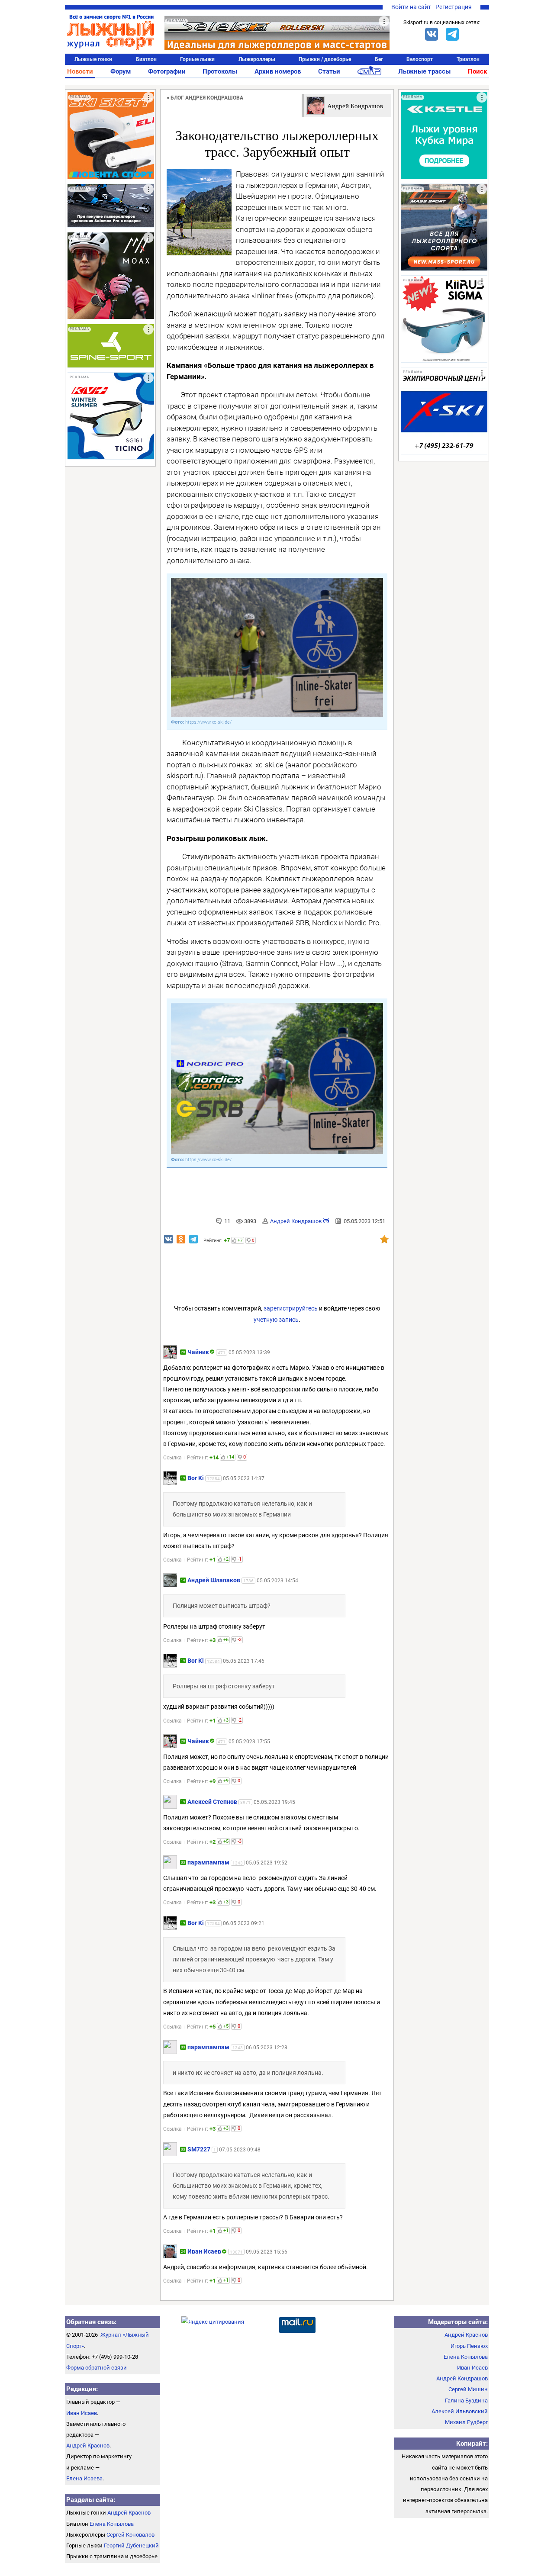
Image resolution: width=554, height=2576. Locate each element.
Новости (80, 71)
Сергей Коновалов (130, 2535)
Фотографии (167, 71)
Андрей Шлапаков (214, 1580)
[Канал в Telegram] (452, 34)
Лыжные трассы (424, 71)
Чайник (198, 1352)
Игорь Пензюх (469, 2346)
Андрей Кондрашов (296, 1221)
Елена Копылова (112, 2524)
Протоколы (220, 71)
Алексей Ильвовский (460, 2411)
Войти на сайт (411, 7)
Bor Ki (196, 1478)
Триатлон (468, 59)
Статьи (329, 71)
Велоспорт (420, 59)
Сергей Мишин (468, 2389)
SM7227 (199, 2149)
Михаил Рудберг (466, 2422)
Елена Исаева (84, 2478)
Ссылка (172, 1458)
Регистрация (454, 7)
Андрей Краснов (88, 2446)
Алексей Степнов (212, 1802)
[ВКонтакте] (432, 34)
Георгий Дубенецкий (131, 2545)
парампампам (208, 1862)
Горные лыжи (197, 59)
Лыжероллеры (257, 59)
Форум (121, 71)
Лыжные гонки (93, 59)
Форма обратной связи (97, 2368)
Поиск (477, 71)
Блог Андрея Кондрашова (207, 98)
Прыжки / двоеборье (325, 59)
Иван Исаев (204, 2251)
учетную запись (276, 1320)
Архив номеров (278, 71)
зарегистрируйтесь (291, 1308)
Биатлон (146, 59)
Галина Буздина (466, 2401)
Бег (379, 59)
